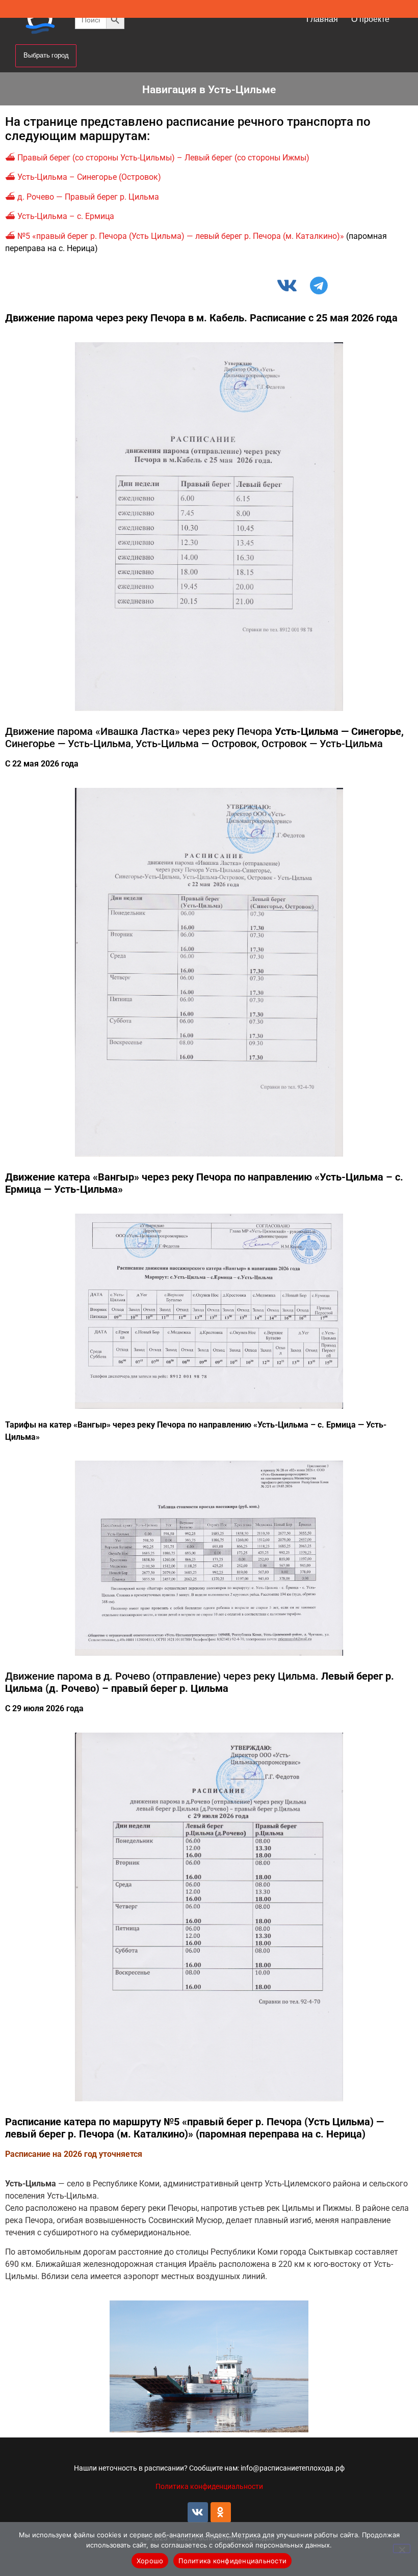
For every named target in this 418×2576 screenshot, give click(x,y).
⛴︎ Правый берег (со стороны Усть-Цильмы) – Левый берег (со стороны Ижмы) (157, 158)
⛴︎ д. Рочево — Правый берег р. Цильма (82, 197)
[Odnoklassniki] (221, 2512)
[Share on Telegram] (323, 285)
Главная (322, 19)
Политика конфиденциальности (209, 2486)
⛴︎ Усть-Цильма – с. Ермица (60, 216)
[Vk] (198, 2512)
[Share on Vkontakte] (290, 285)
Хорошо (150, 2561)
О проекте (370, 19)
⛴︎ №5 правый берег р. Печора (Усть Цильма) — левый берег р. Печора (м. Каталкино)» (175, 236)
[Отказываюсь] (402, 2548)
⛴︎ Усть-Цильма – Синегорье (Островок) (83, 177)
